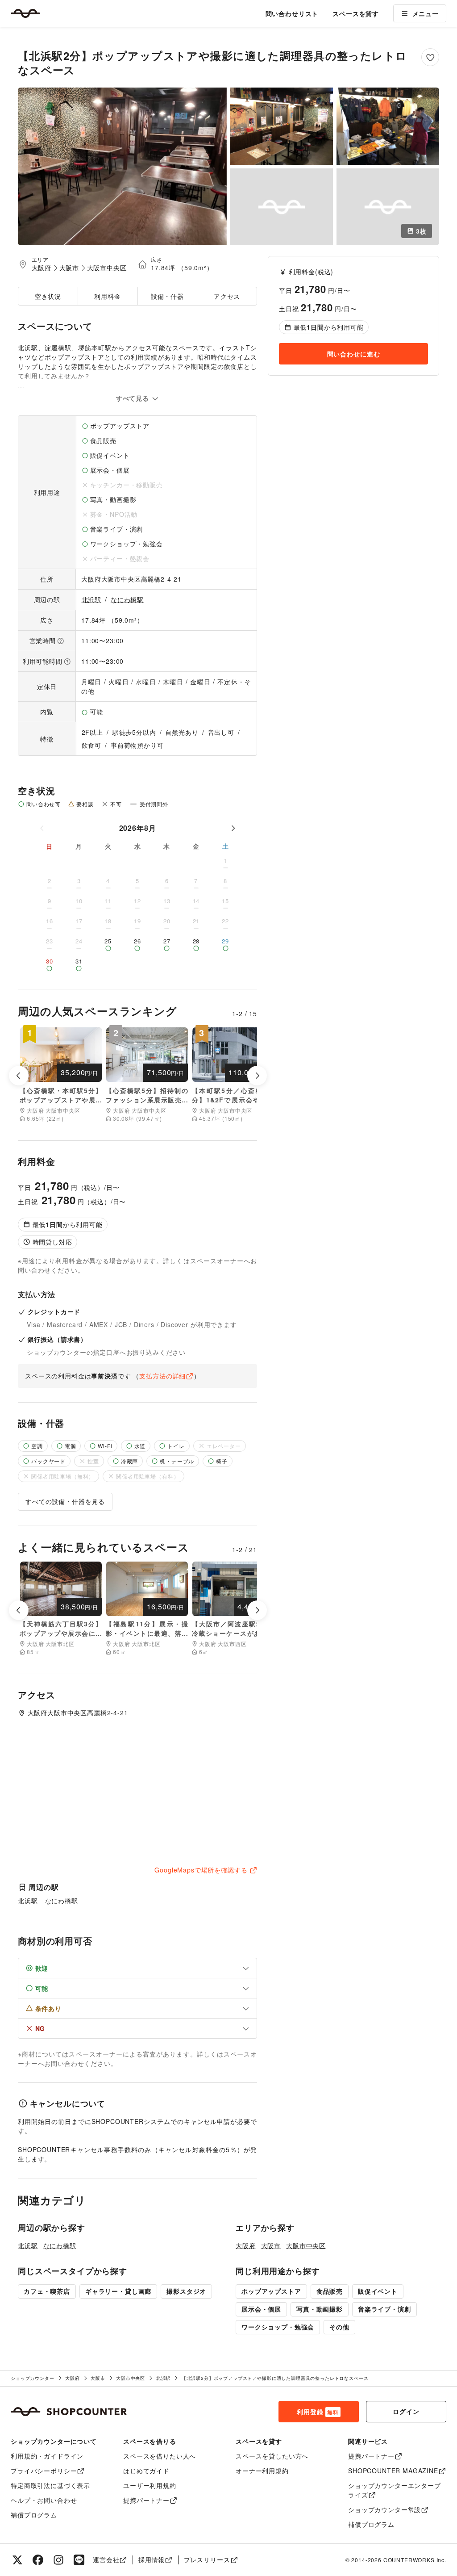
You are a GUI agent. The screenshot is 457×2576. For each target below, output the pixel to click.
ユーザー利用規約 (150, 2485)
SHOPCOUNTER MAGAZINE (393, 2471)
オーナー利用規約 (262, 2471)
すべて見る (134, 398)
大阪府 (42, 268)
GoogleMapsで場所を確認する (201, 1870)
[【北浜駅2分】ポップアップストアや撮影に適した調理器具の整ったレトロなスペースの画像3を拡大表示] (388, 126)
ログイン (406, 2411)
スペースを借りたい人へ (160, 2456)
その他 (339, 2327)
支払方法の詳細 (162, 1376)
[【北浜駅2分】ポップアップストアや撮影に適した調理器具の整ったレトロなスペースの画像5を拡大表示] (388, 207)
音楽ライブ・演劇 (384, 2309)
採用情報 (152, 2559)
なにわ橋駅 (127, 599)
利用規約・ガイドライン (47, 2456)
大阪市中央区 (107, 268)
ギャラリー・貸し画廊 (118, 2291)
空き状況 (48, 296)
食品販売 (330, 2291)
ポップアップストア (271, 2291)
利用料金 (107, 296)
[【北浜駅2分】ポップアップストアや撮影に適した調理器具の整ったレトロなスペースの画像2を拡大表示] (282, 126)
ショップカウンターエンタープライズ (395, 2490)
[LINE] (79, 2560)
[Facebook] (38, 2560)
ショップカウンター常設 (384, 2509)
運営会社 (106, 2559)
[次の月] (233, 828)
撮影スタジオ (186, 2291)
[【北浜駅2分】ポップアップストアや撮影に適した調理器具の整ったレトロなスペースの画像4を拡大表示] (282, 207)
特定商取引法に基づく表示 (50, 2485)
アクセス (227, 296)
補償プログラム (34, 2515)
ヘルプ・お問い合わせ (44, 2500)
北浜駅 (92, 599)
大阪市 (69, 268)
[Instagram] (58, 2560)
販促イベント (378, 2291)
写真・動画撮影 (320, 2309)
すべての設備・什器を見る (65, 1501)
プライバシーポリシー (44, 2471)
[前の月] (42, 828)
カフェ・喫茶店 (47, 2291)
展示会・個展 (261, 2309)
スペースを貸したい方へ (272, 2456)
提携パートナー (146, 2500)
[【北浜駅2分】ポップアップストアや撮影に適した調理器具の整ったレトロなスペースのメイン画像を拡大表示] (122, 166)
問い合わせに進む (354, 354)
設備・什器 (167, 296)
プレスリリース (207, 2559)
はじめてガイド (146, 2471)
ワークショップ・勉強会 (278, 2327)
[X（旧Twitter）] (17, 2560)
